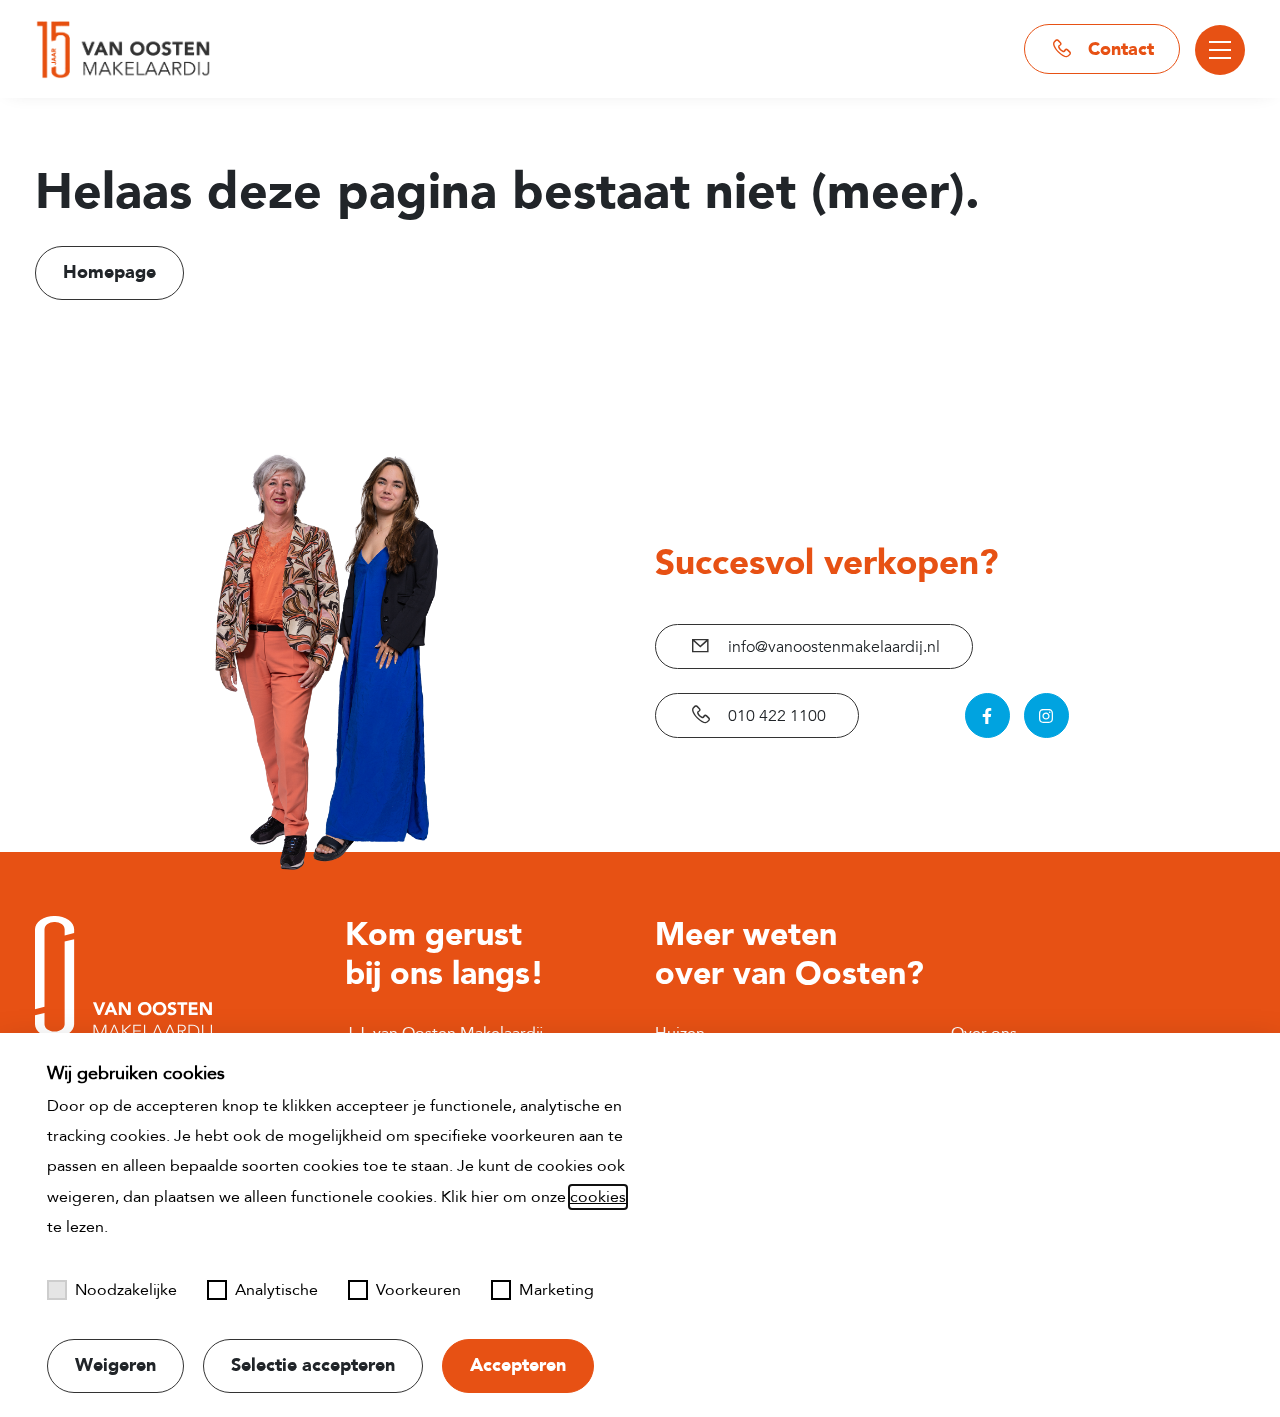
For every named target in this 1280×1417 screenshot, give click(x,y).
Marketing (556, 1290)
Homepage (109, 272)
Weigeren (115, 1365)
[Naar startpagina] (123, 49)
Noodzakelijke (126, 1290)
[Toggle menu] (1220, 50)
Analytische (276, 1290)
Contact (1118, 49)
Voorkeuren (418, 1290)
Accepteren (518, 1365)
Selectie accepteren (313, 1365)
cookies (598, 1197)
